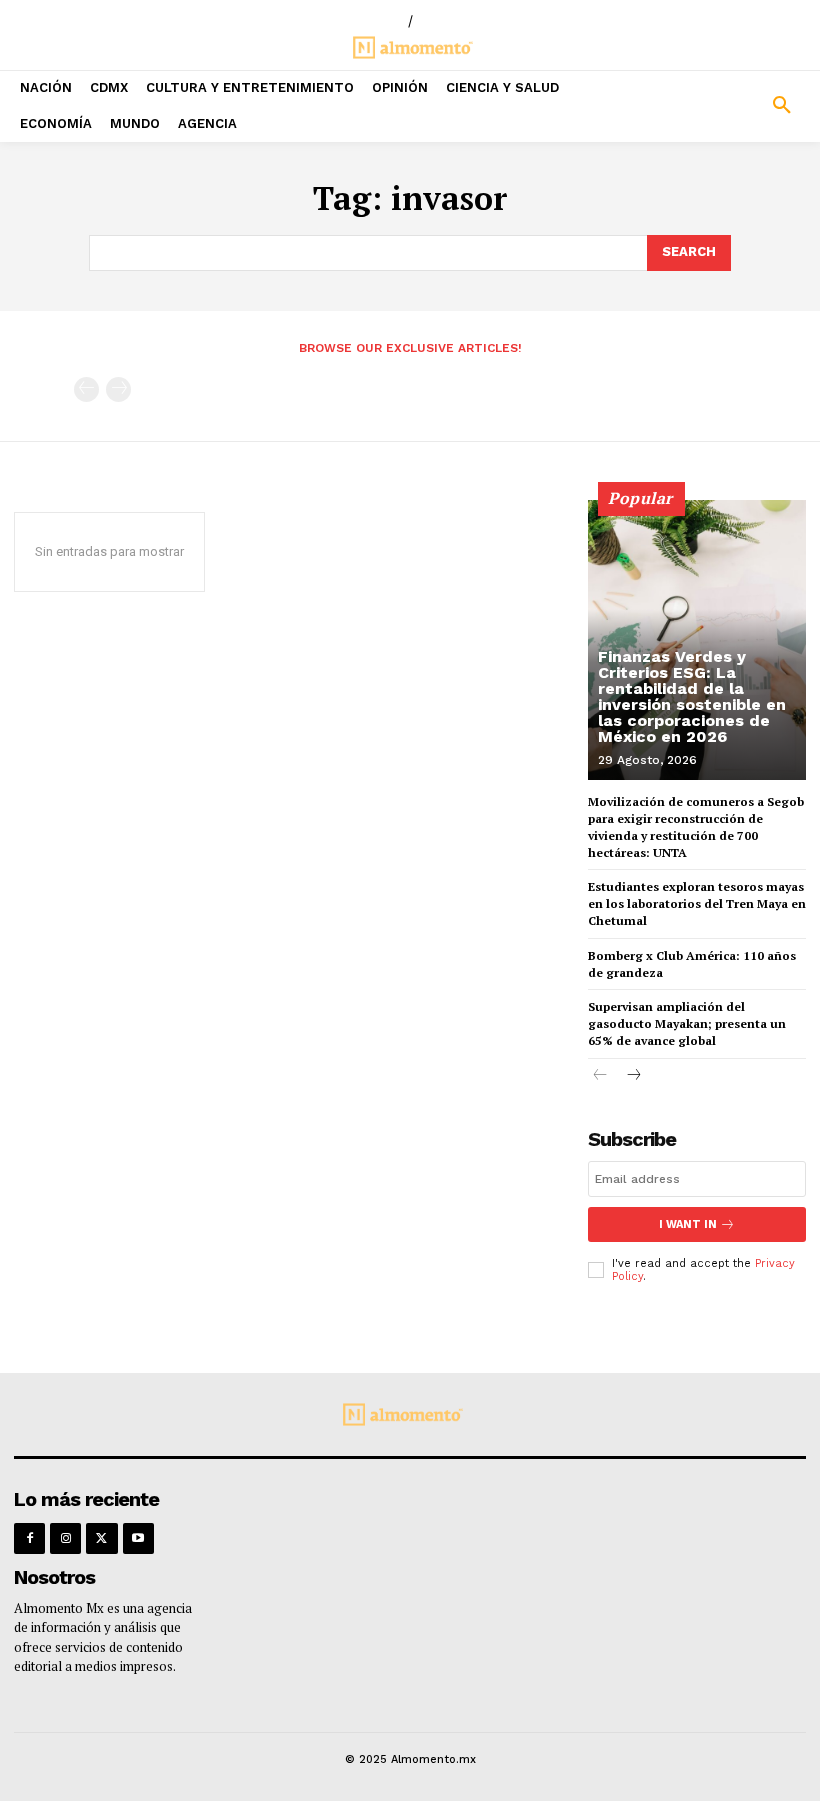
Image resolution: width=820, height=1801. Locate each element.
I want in (688, 1224)
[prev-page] (86, 389)
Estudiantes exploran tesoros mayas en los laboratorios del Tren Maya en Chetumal (697, 903)
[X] (101, 1538)
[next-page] (632, 1076)
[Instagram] (65, 1538)
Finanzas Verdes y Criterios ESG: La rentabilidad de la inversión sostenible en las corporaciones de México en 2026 (692, 696)
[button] (717, 106)
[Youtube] (138, 1538)
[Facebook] (29, 1538)
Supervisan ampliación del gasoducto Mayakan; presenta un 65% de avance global (687, 1023)
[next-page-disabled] (118, 389)
